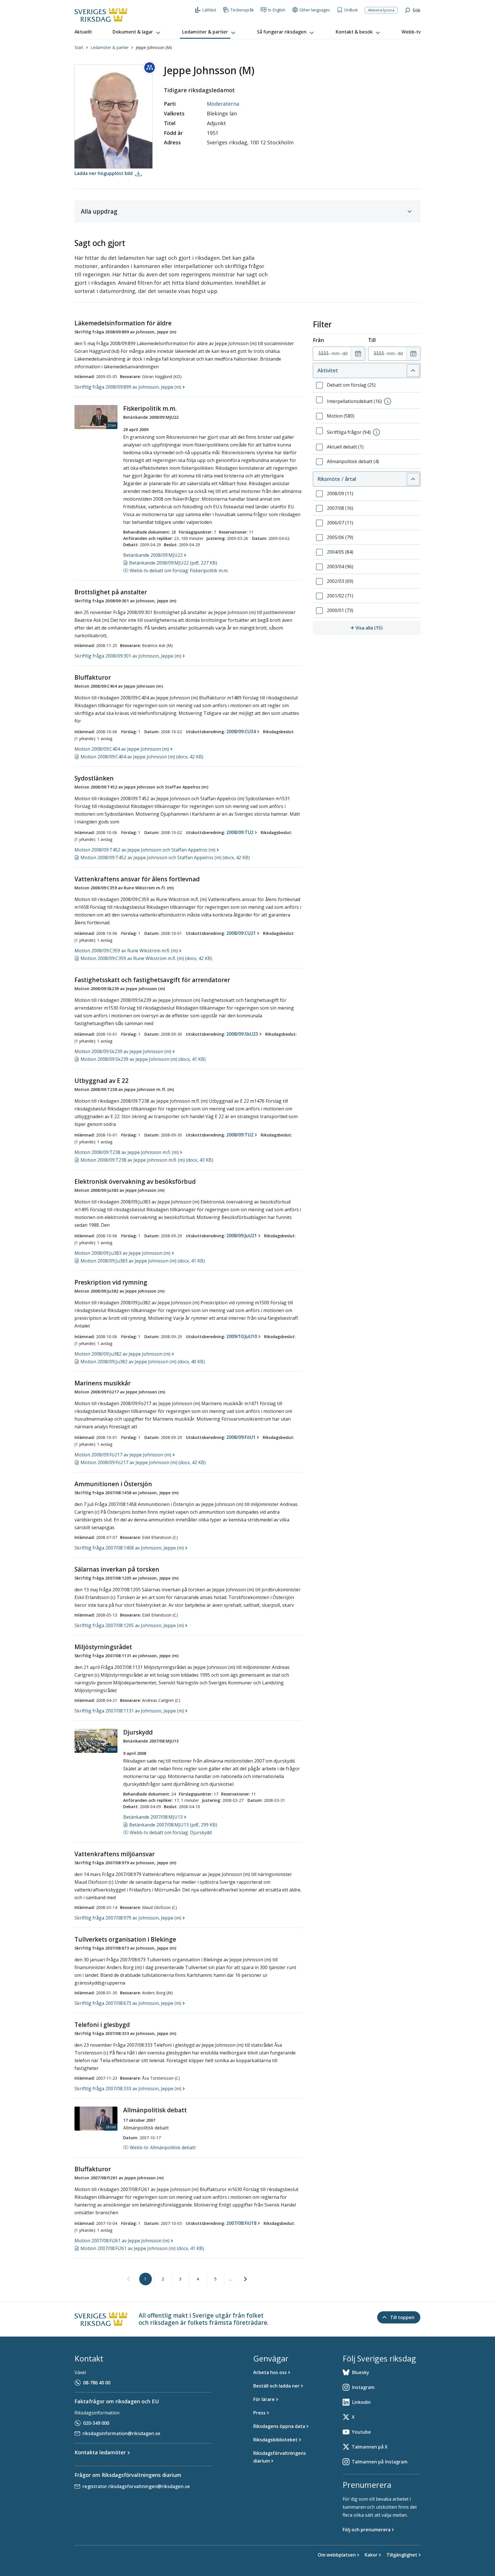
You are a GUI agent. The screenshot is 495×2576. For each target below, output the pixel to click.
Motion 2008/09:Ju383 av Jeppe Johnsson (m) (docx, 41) (143, 1261)
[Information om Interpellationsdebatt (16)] (388, 401)
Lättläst (209, 10)
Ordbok (351, 10)
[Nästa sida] (245, 2279)
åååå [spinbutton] (323, 353)
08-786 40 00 (97, 2383)
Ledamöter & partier (110, 47)
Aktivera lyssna (381, 10)
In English (277, 10)
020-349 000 (96, 2423)
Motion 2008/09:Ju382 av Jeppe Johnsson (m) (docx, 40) (143, 1362)
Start (79, 47)
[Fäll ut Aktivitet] (413, 371)
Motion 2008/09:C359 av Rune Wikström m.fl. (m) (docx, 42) (146, 958)
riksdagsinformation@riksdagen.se (121, 2433)
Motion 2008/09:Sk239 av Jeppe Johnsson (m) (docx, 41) (143, 1059)
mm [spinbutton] (335, 353)
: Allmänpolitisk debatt (163, 2148)
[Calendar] (358, 354)
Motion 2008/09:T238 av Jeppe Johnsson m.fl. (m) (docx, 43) (147, 1160)
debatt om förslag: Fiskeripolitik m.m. (179, 571)
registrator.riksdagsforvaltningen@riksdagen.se (136, 2486)
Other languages (315, 10)
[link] (128, 2279)
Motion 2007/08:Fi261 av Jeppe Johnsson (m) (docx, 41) (142, 2248)
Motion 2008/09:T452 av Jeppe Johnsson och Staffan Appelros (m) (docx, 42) (165, 858)
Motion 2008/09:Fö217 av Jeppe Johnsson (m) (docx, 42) (143, 1462)
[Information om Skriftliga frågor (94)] (376, 432)
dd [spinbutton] (345, 353)
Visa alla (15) (388, 628)
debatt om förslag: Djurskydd (171, 1832)
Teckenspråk (242, 10)
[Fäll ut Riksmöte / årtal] (413, 479)
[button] (137, 32)
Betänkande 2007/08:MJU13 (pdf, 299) (173, 1825)
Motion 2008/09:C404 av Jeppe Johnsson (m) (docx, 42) (142, 757)
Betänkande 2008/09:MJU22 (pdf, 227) (173, 563)
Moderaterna (223, 104)
